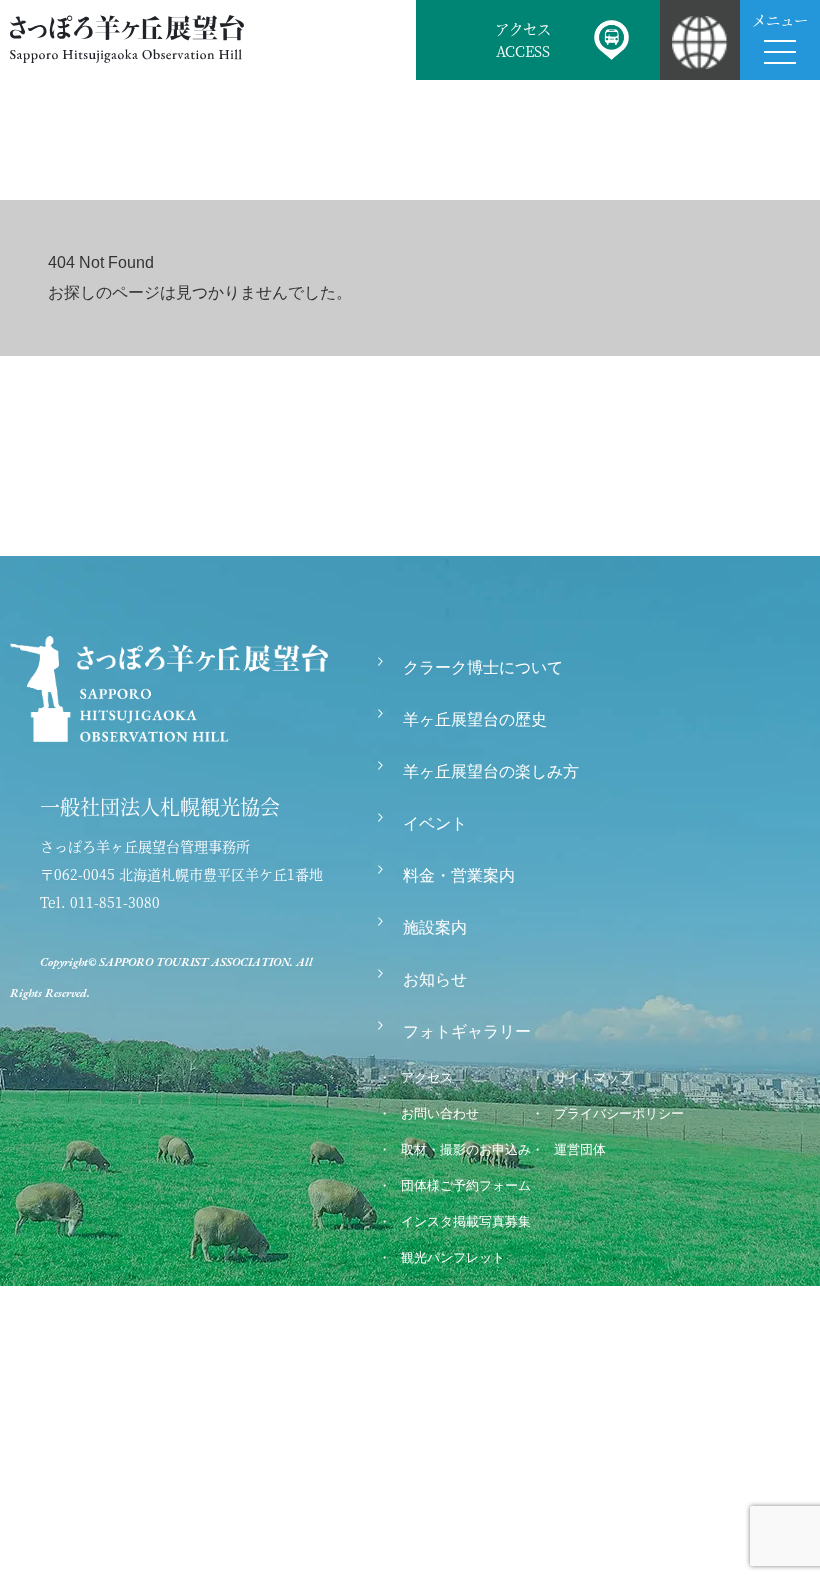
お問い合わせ (440, 1113)
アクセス (427, 1077)
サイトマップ (593, 1077)
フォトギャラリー (467, 1031)
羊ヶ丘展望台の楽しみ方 (491, 771)
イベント (435, 823)
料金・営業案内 (459, 875)
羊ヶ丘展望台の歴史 (475, 719)
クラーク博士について (483, 667)
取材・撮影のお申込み (466, 1149)
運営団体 (580, 1149)
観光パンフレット (453, 1257)
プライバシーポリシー (619, 1113)
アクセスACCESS (523, 39)
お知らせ (435, 979)
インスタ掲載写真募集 (466, 1221)
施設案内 (435, 927)
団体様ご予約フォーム (466, 1185)
